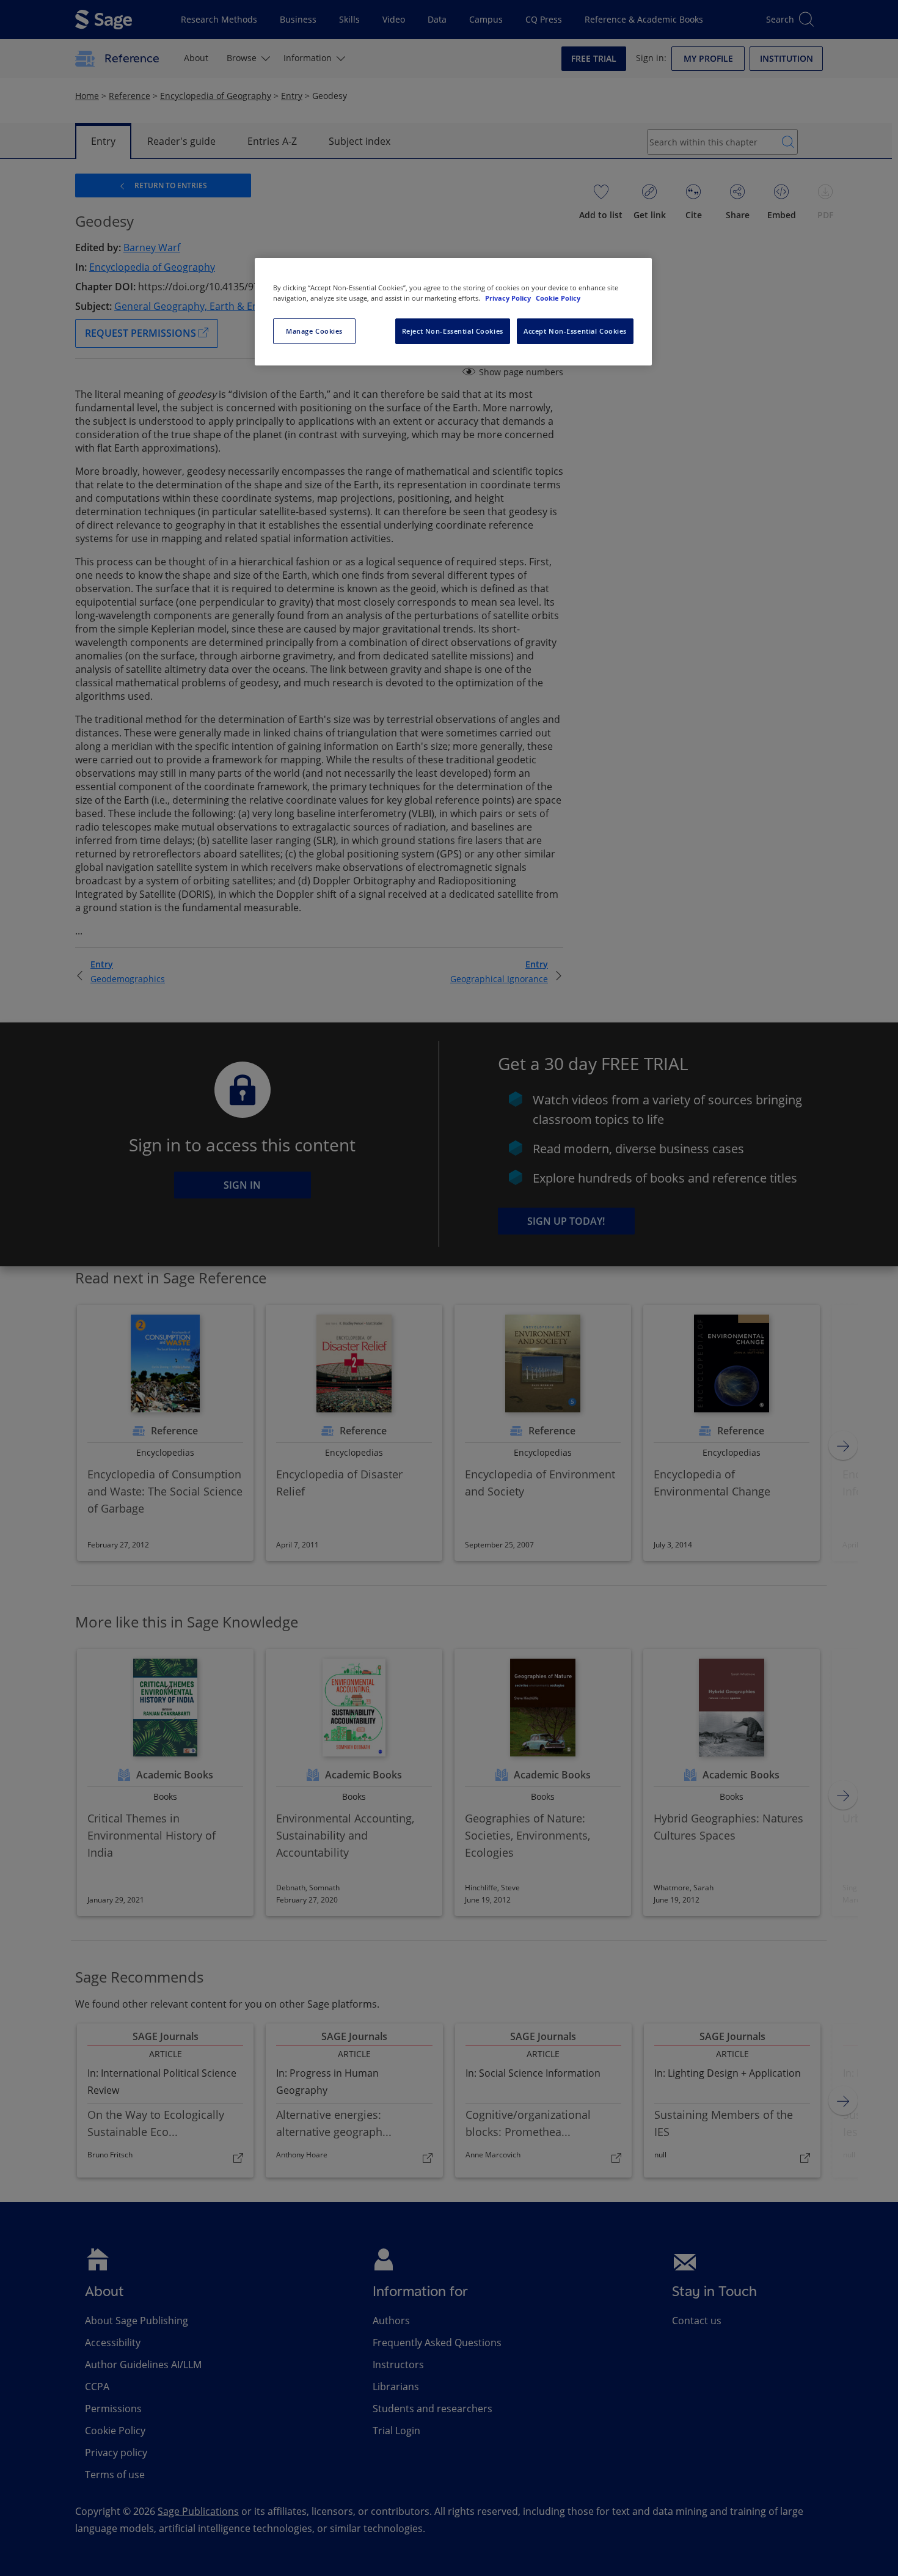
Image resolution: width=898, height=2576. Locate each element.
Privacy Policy (509, 298)
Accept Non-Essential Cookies (575, 331)
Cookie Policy (558, 298)
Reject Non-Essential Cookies (453, 331)
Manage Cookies (314, 331)
